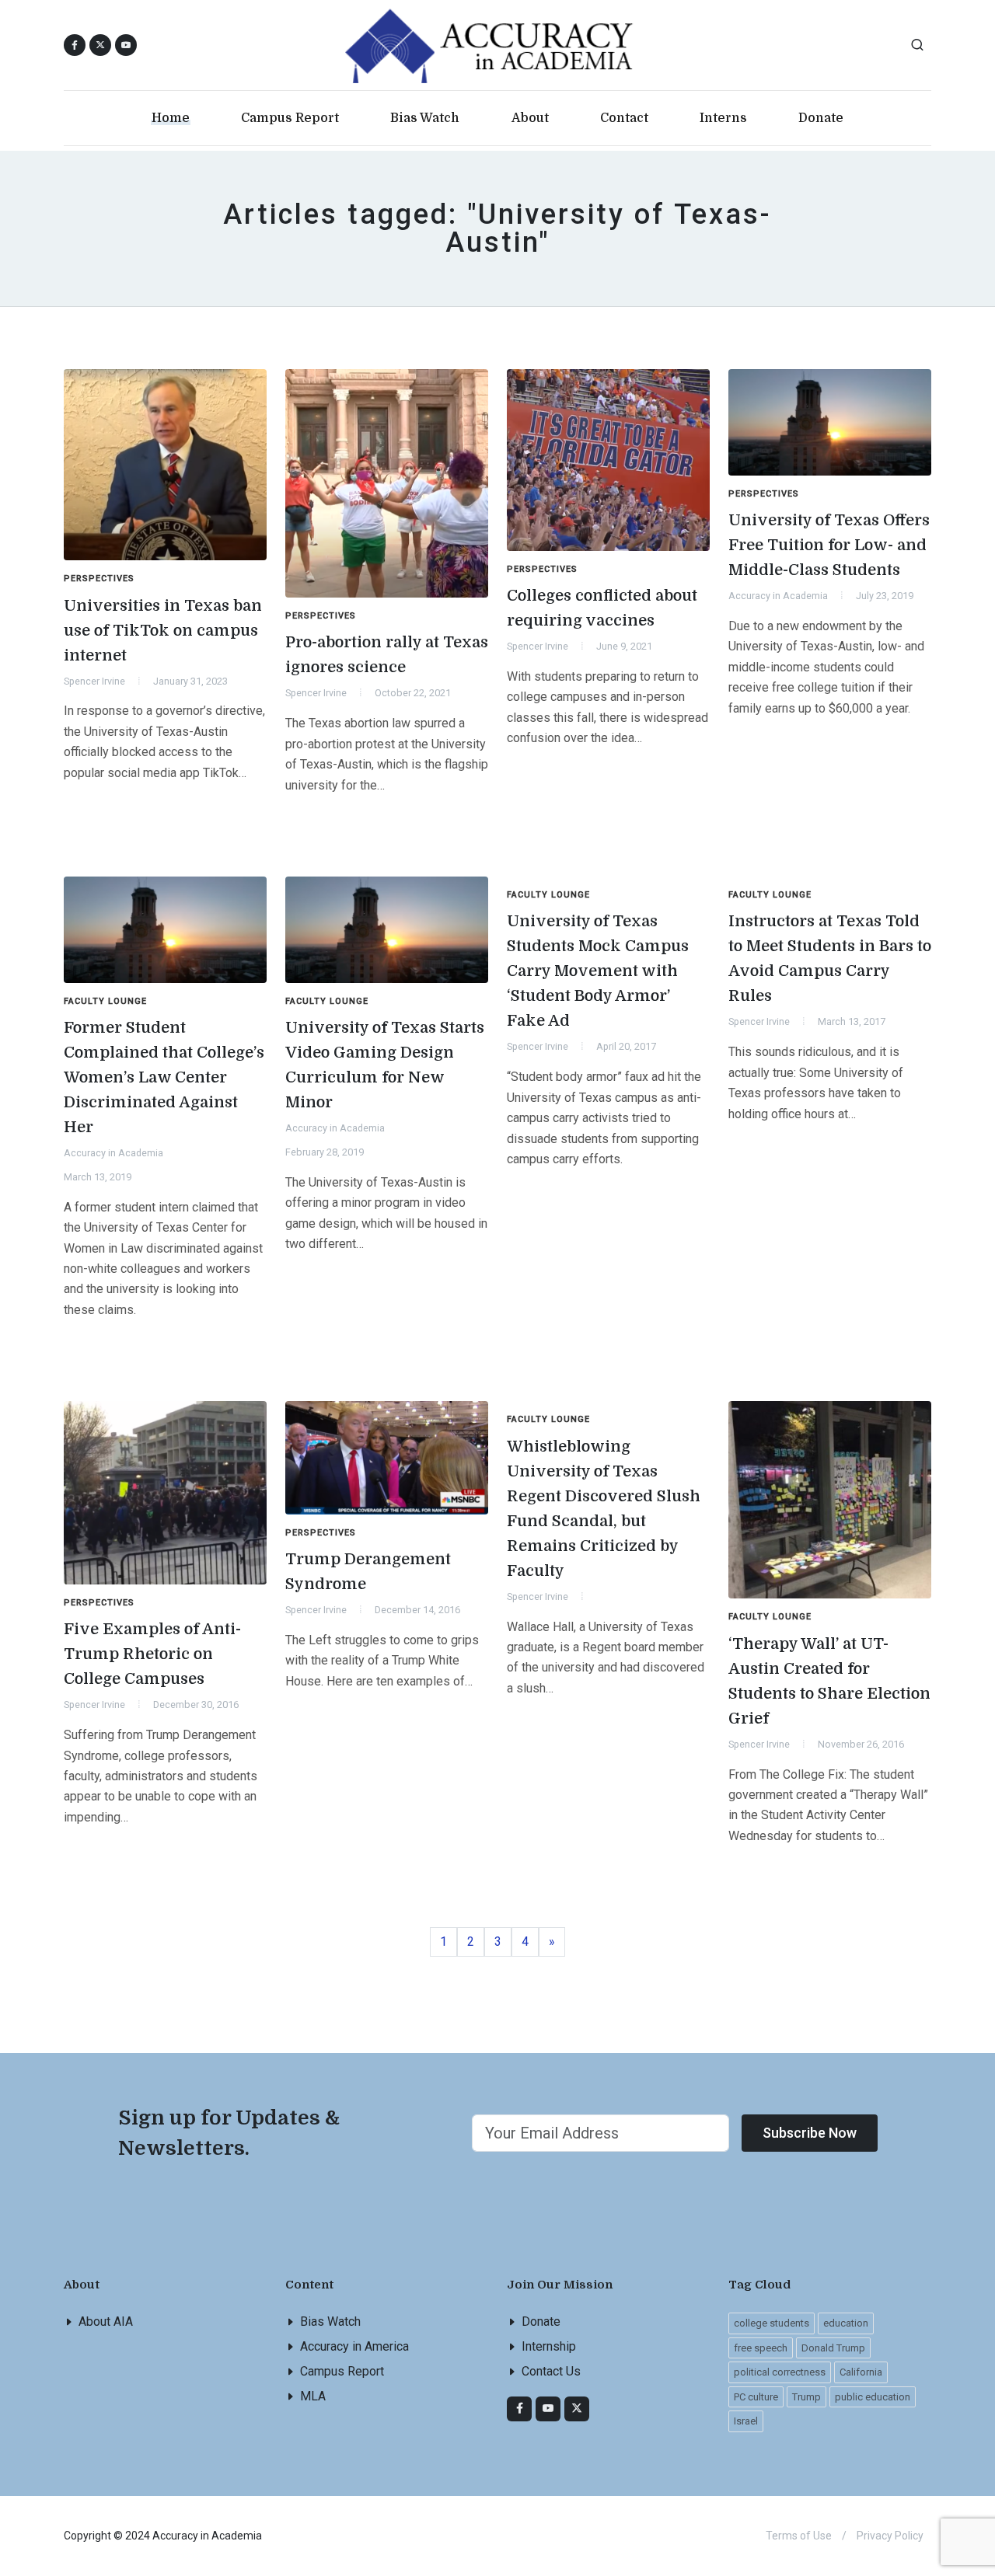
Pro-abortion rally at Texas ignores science (387, 655)
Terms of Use (799, 2536)
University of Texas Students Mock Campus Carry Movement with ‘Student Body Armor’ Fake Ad (598, 971)
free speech (761, 2348)
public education (873, 2397)
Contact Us (551, 2371)
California (861, 2372)
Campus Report (342, 2371)
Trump (806, 2397)
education (846, 2323)
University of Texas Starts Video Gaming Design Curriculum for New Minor (385, 1065)
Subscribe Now (810, 2133)
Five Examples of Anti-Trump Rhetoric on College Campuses (152, 1654)
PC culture (756, 2397)
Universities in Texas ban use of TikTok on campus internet (163, 631)
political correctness (780, 2372)
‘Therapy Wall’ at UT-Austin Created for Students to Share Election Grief (829, 1681)
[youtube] (126, 45)
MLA (313, 2396)
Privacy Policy (890, 2536)
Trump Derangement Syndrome (368, 1572)
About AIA (106, 2322)
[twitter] (577, 2409)
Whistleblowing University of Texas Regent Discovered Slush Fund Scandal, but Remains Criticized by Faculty (604, 1509)
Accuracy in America (354, 2346)
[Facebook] (519, 2409)
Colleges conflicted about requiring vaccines (602, 608)
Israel (746, 2421)
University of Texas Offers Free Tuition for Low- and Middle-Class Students (829, 545)
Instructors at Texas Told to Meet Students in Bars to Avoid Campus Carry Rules (830, 959)
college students (772, 2323)
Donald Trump (833, 2348)
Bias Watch (330, 2322)
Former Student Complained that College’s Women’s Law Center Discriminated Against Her (164, 1077)
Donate (541, 2322)
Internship (549, 2346)
